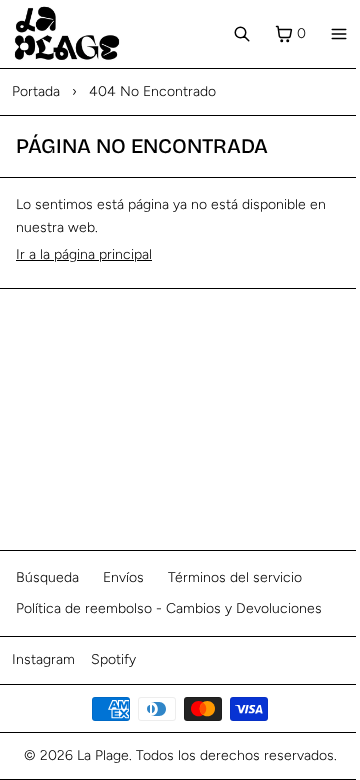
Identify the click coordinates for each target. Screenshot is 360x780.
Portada (36, 91)
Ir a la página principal (84, 254)
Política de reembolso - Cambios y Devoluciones (169, 608)
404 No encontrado (152, 91)
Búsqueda (47, 577)
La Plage (103, 755)
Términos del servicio (235, 577)
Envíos (123, 577)
